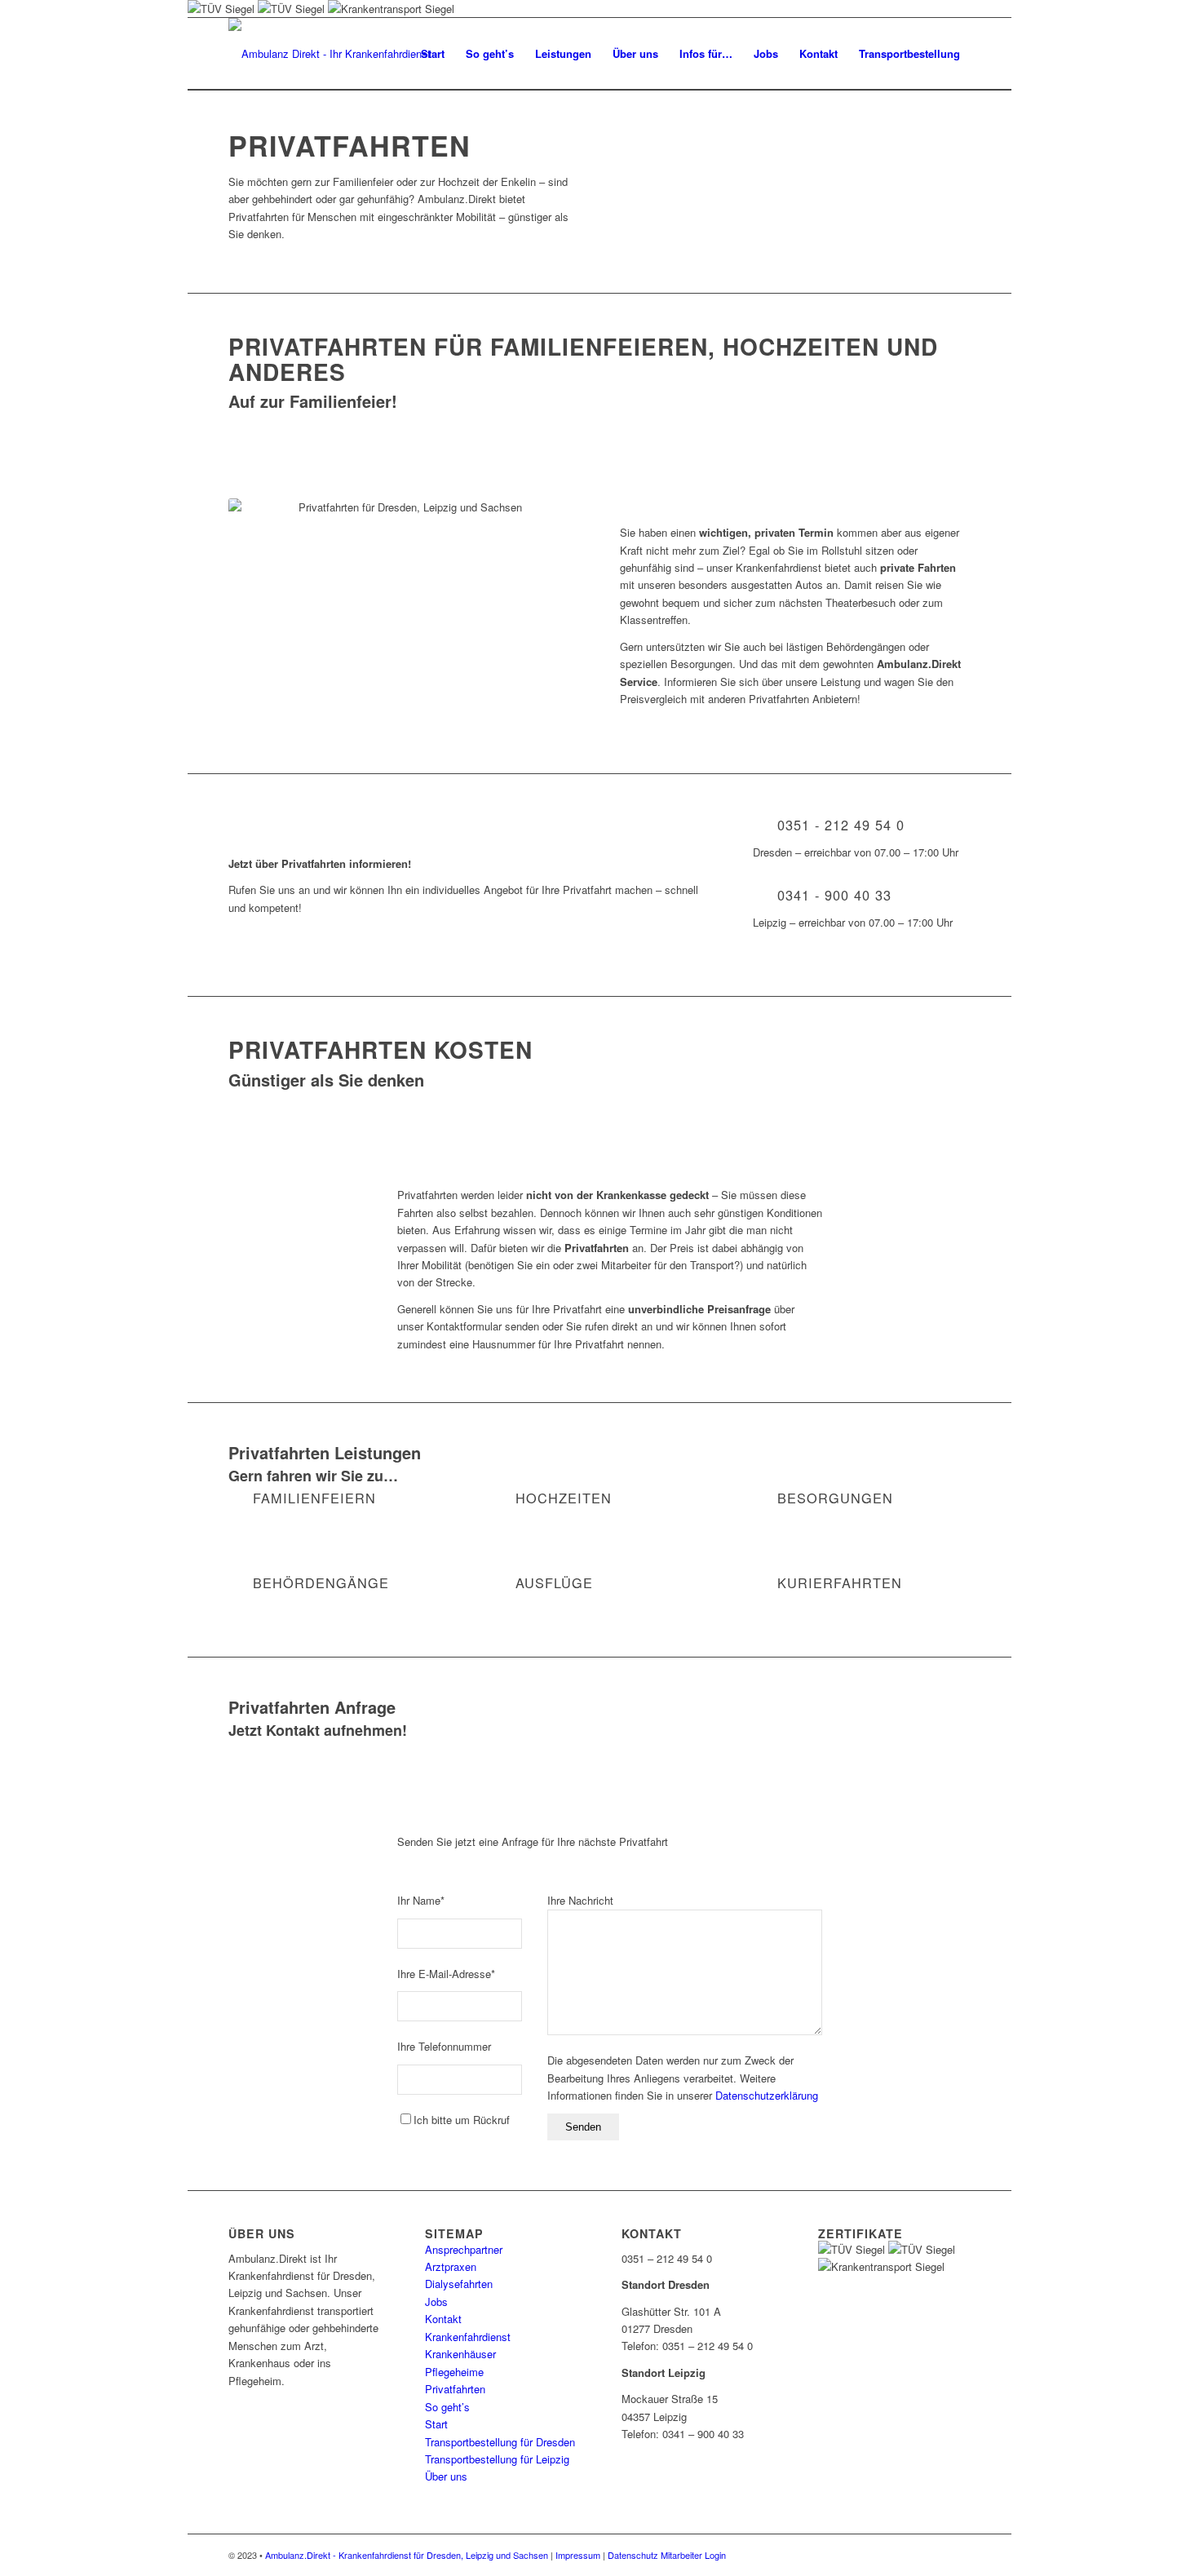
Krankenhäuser (460, 2354)
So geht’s (447, 2407)
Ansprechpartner (464, 2249)
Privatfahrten (455, 2389)
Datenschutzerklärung (767, 2095)
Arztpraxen (451, 2266)
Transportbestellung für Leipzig (497, 2459)
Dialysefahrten (459, 2284)
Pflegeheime (454, 2372)
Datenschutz (633, 2555)
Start (436, 2424)
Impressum (578, 2555)
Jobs (436, 2302)
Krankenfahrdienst (468, 2337)
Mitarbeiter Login (693, 2555)
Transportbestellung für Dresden (500, 2442)
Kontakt (443, 2319)
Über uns (446, 2476)
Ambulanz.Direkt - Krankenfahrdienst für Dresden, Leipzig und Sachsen (407, 2555)
